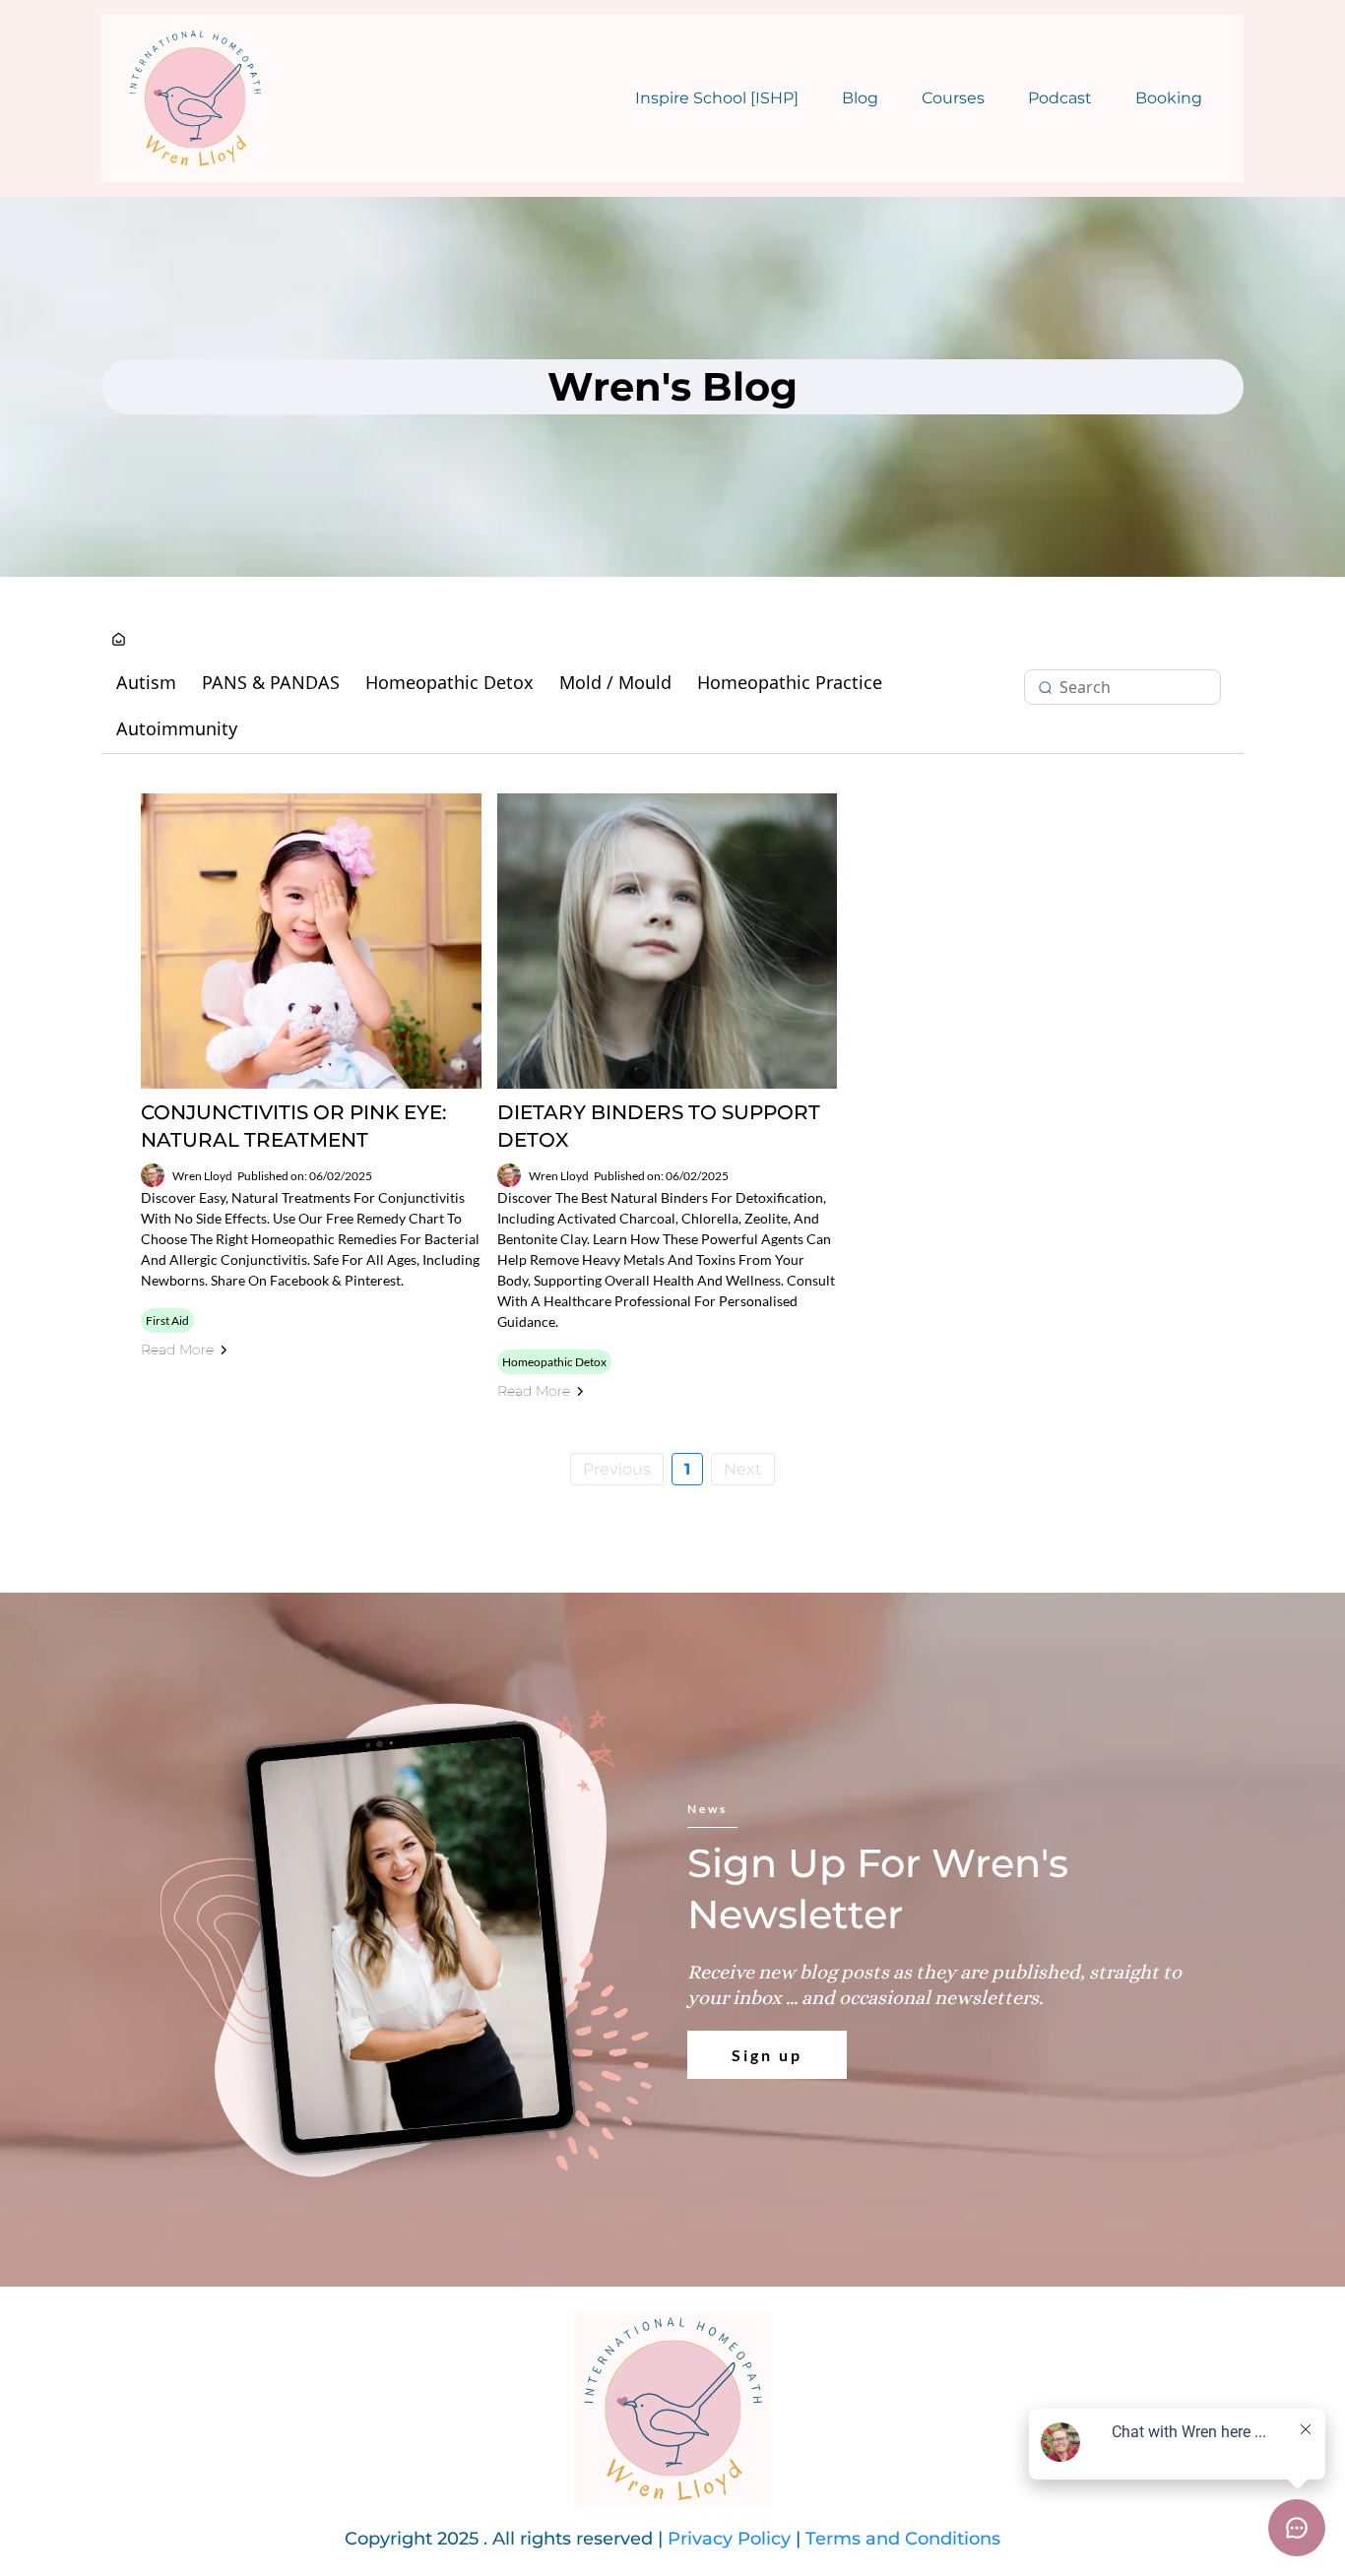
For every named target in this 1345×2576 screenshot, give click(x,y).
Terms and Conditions (903, 2539)
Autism (146, 682)
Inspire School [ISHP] (717, 98)
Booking (1169, 98)
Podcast (1060, 98)
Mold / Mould (615, 682)
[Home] (119, 640)
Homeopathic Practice (790, 682)
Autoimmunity (177, 728)
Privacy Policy (729, 2539)
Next (743, 1469)
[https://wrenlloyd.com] (195, 98)
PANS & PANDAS (271, 682)
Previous (617, 1469)
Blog (860, 98)
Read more (177, 1350)
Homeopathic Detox (449, 682)
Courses (953, 98)
